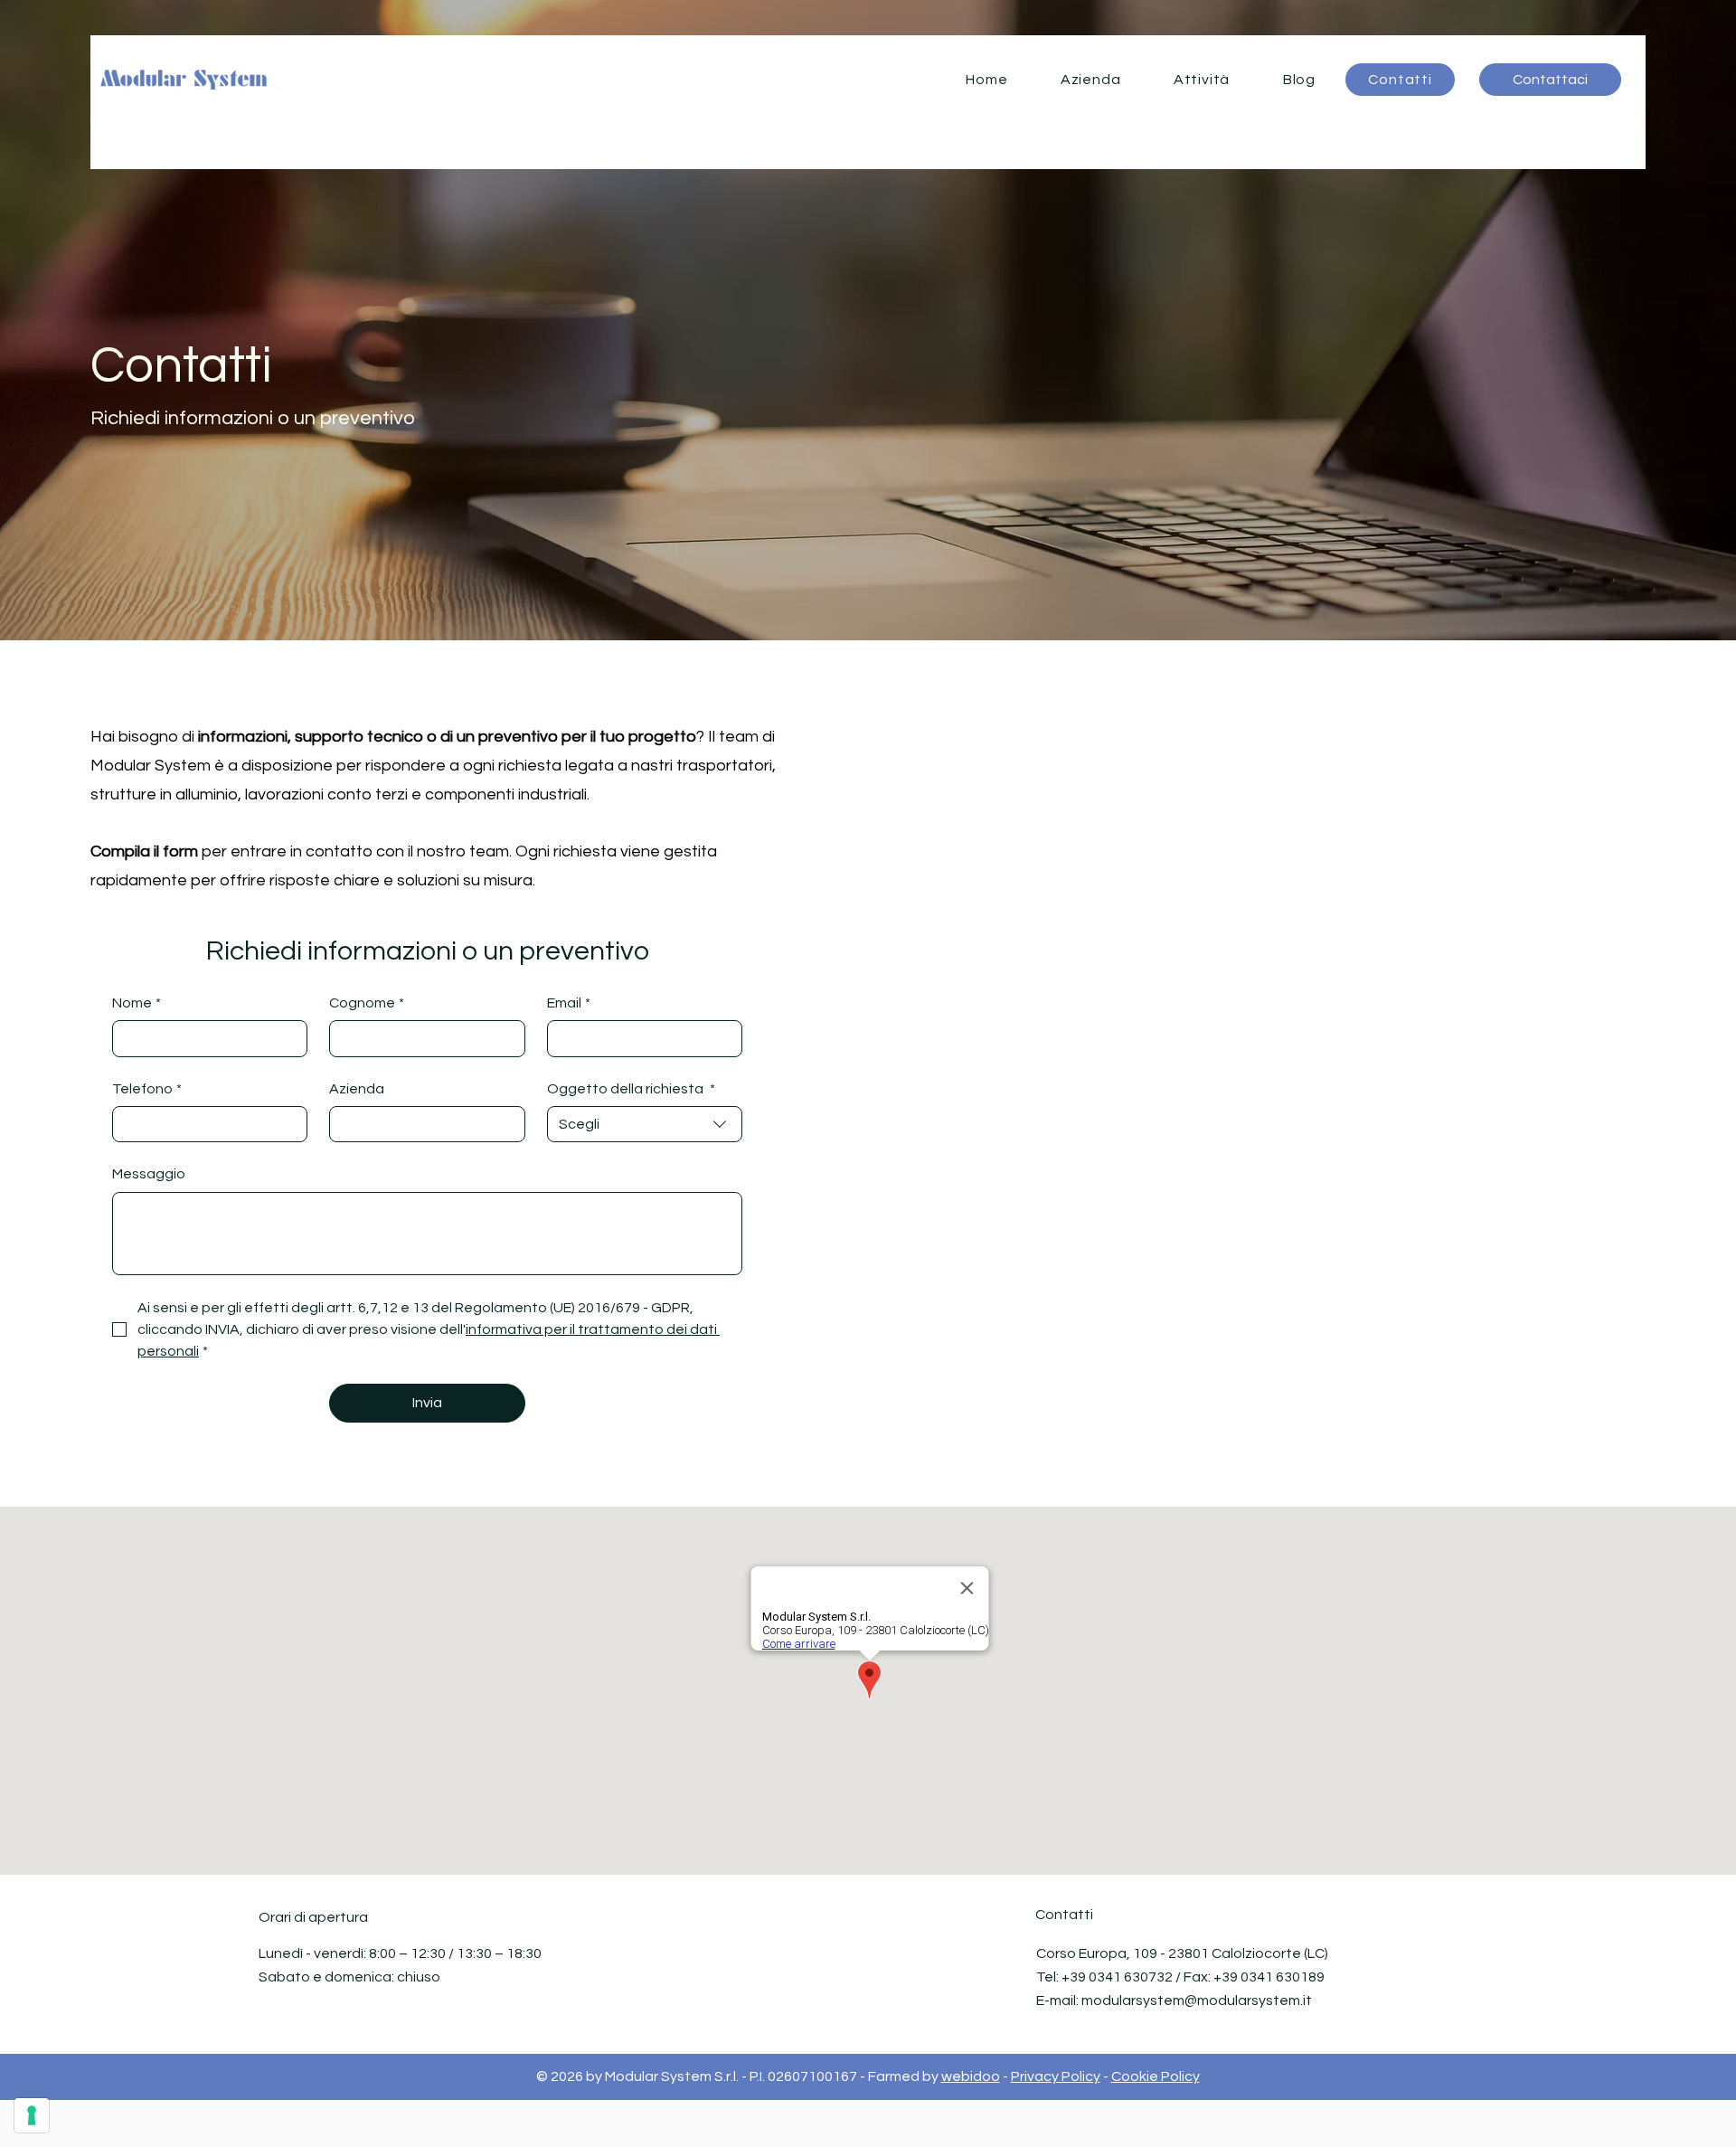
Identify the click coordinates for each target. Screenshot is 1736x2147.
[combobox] (645, 1124)
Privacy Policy (1056, 2076)
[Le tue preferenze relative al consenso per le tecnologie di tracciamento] (32, 2115)
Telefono (147, 1089)
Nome (137, 1003)
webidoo (971, 2076)
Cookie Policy (1156, 2076)
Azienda (357, 1089)
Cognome (367, 1003)
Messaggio (149, 1174)
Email (569, 1003)
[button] (1202, 80)
